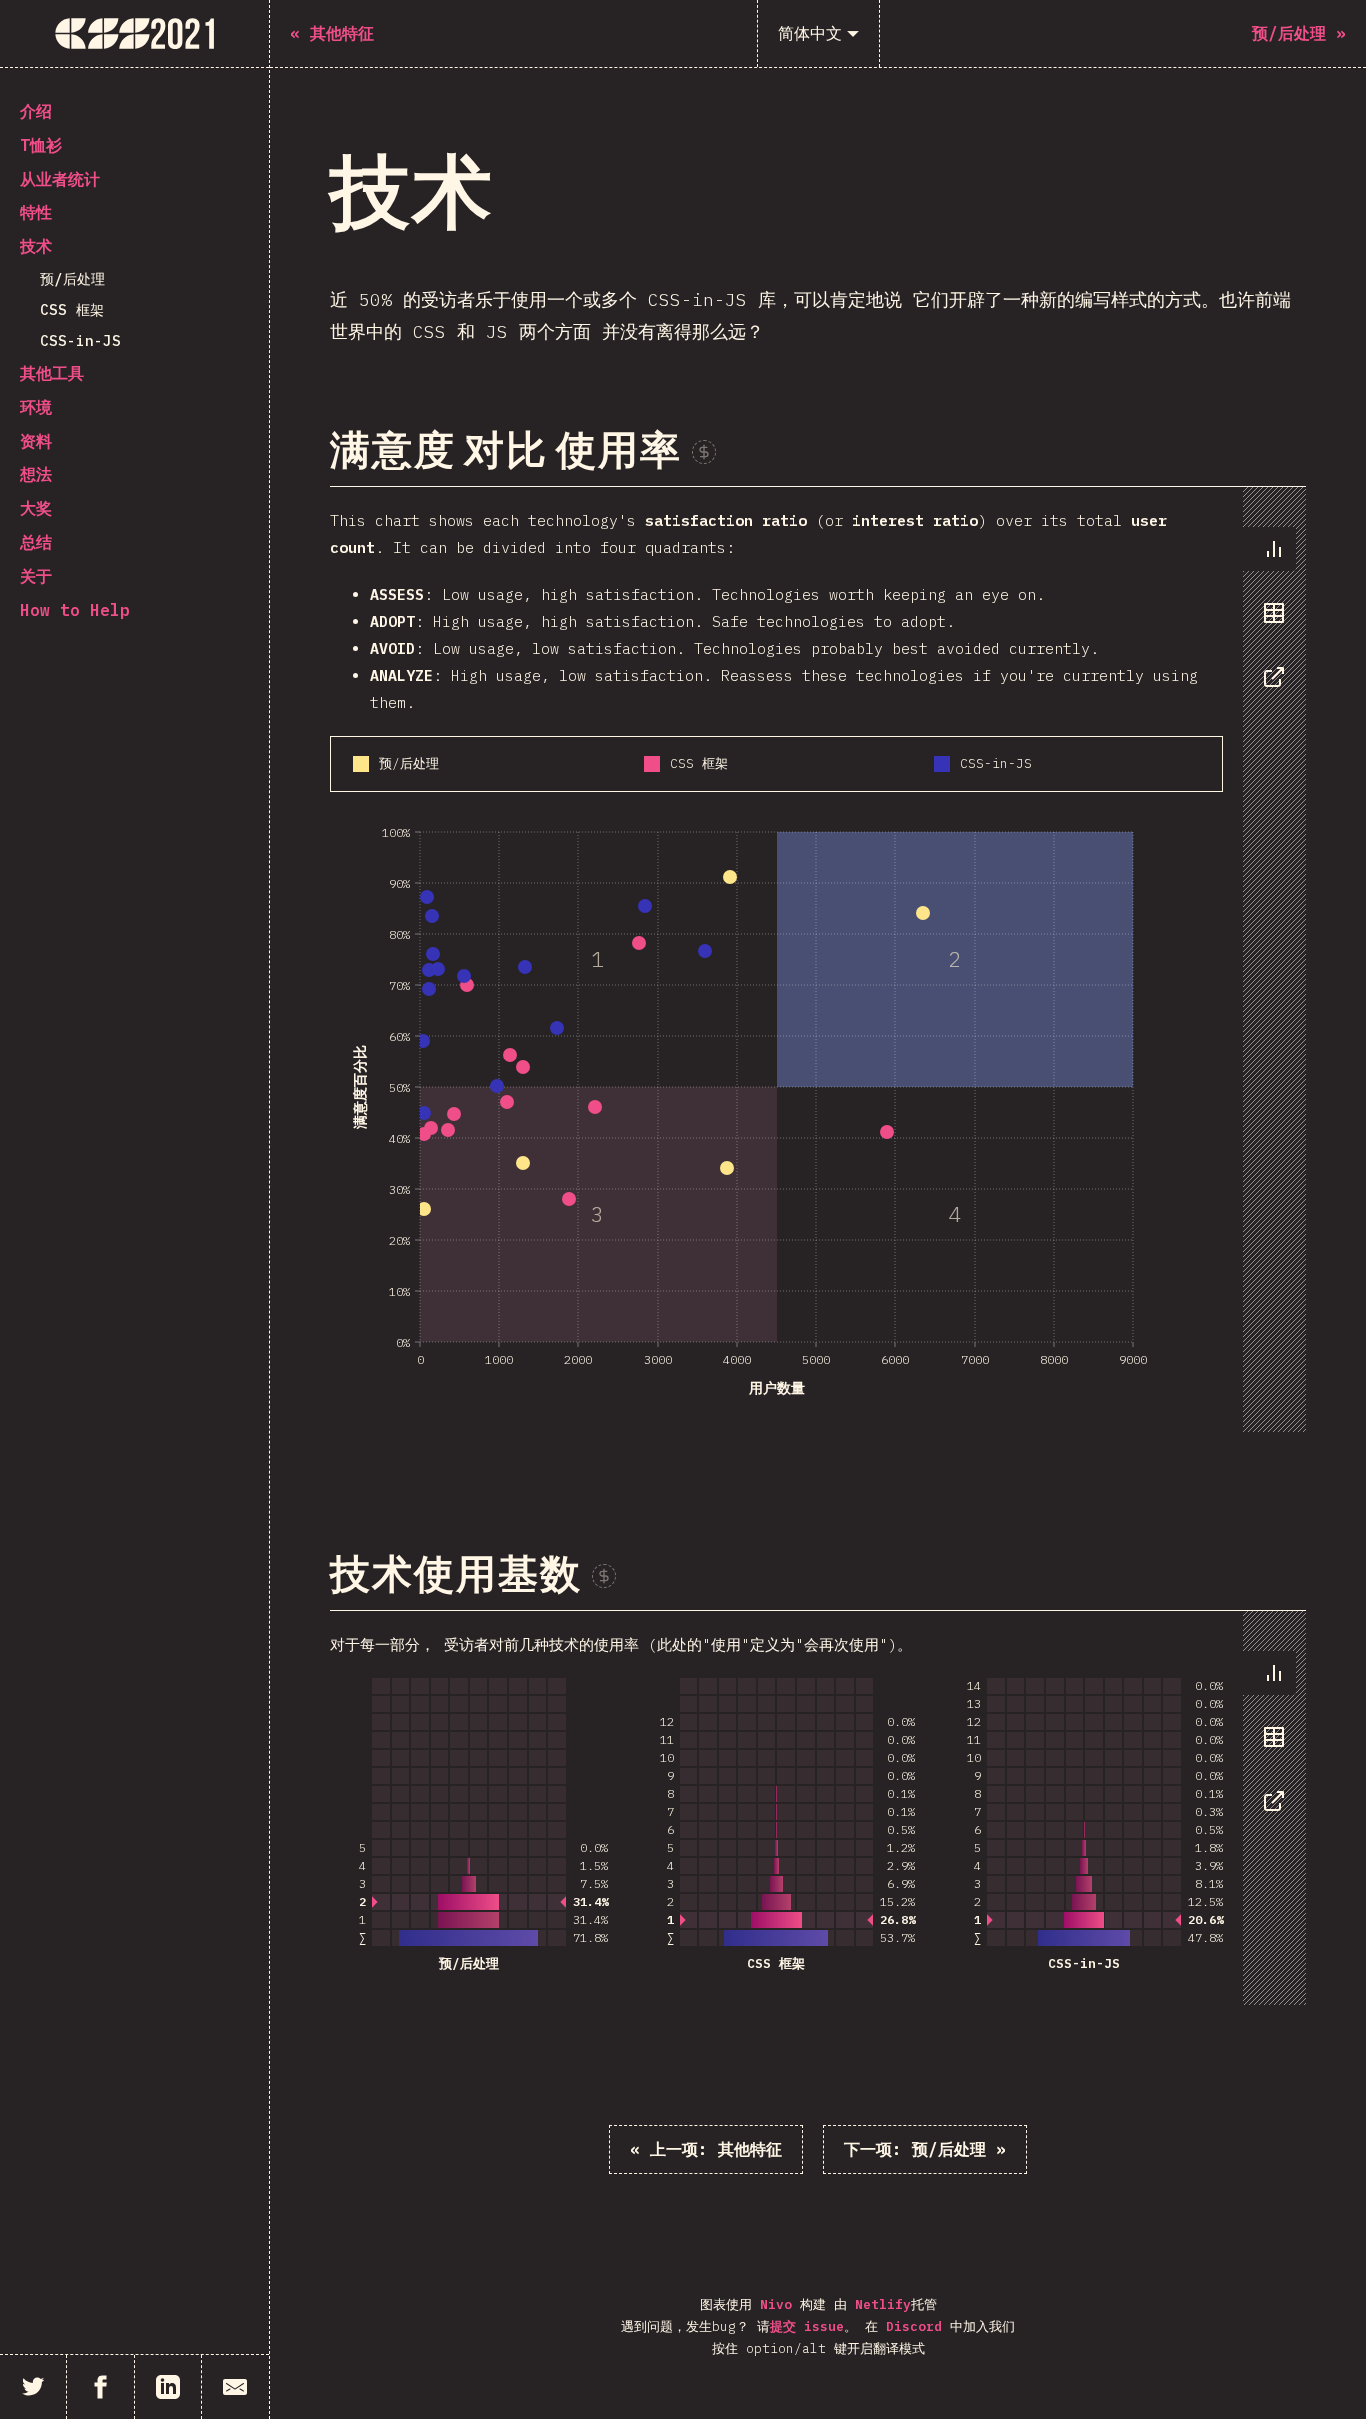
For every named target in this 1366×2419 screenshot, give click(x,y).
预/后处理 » (925, 2149)
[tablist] (1269, 623)
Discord (914, 2326)
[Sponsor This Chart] (704, 452)
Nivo (776, 2304)
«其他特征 (706, 2149)
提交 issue (807, 2326)
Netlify (883, 2304)
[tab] (1269, 549)
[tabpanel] (818, 960)
